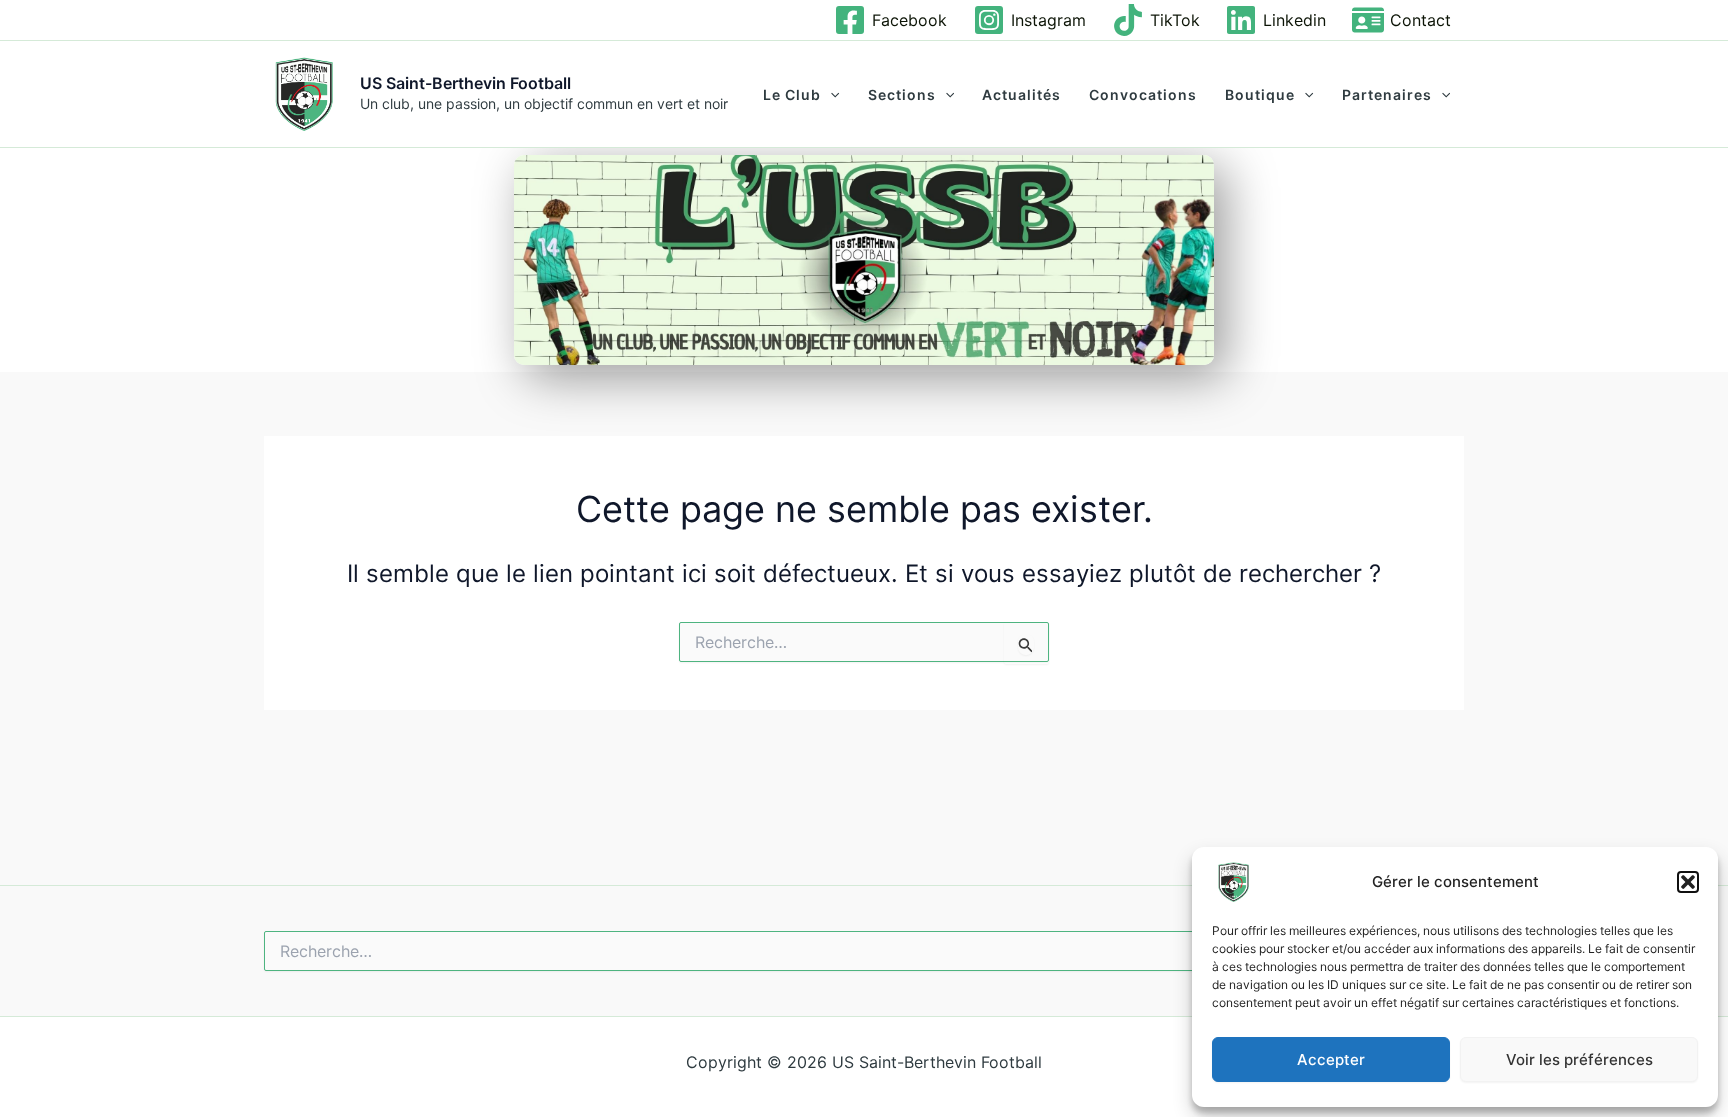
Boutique (1260, 95)
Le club (792, 95)
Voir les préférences (1579, 1059)
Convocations (1143, 95)
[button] (1688, 882)
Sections (902, 95)
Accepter (1331, 1059)
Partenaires (1387, 95)
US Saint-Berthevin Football (465, 83)
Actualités (1021, 95)
